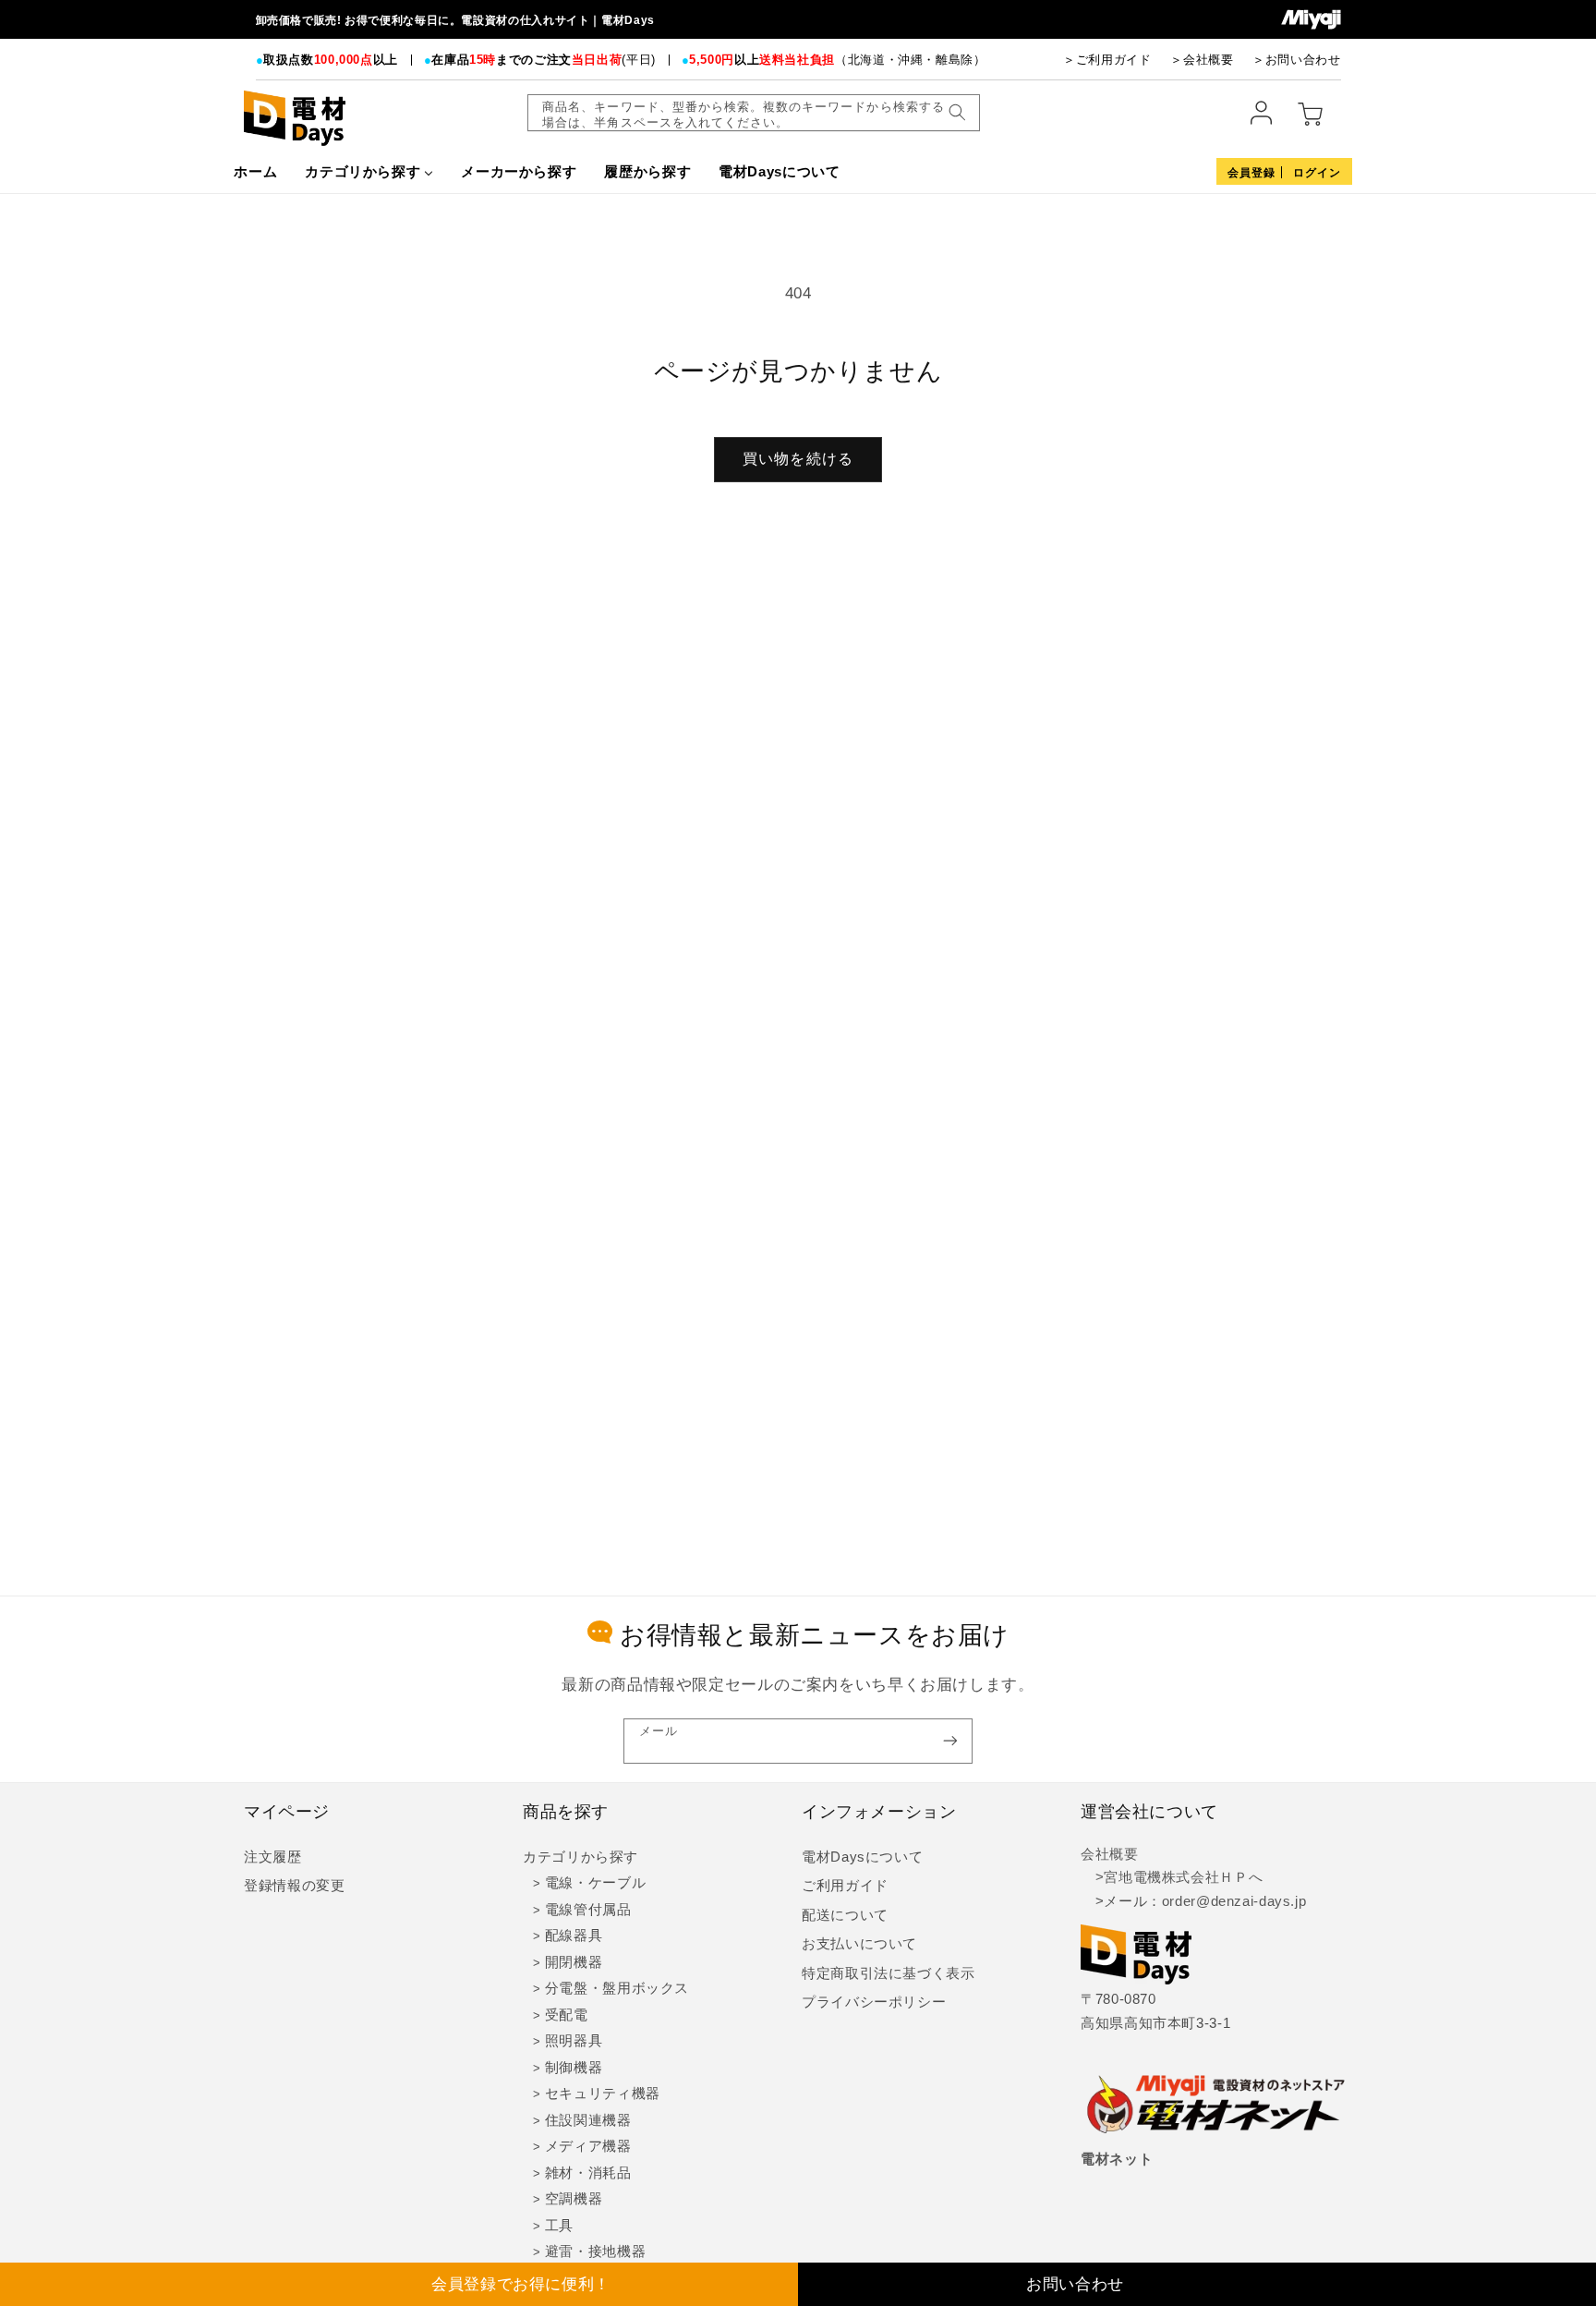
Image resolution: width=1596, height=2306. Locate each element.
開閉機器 (574, 1962)
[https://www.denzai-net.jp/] (1216, 2106)
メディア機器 (588, 2146)
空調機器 (574, 2199)
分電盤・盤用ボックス (617, 1988)
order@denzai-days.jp (1234, 1901)
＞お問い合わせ (1296, 60)
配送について (845, 1915)
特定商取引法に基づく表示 (889, 1973)
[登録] (950, 1741)
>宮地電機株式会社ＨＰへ (1172, 1877)
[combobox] (754, 113)
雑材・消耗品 (588, 2173)
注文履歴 (273, 1857)
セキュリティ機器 (603, 2094)
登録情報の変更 (294, 1886)
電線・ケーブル (595, 1883)
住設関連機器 (588, 2120)
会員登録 (1251, 173)
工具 (559, 2226)
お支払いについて (859, 1944)
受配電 (567, 2015)
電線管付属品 (588, 1910)
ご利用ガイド (845, 1886)
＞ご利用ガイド (1107, 60)
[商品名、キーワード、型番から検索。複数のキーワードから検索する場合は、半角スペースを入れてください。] (957, 113)
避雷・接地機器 (595, 2251)
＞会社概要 (1202, 60)
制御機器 (574, 2068)
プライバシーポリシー (874, 2002)
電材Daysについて (862, 1857)
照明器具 (574, 2041)
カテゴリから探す (580, 1857)
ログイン (1317, 173)
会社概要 (1110, 1854)
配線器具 (574, 1936)
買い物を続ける (798, 459)
